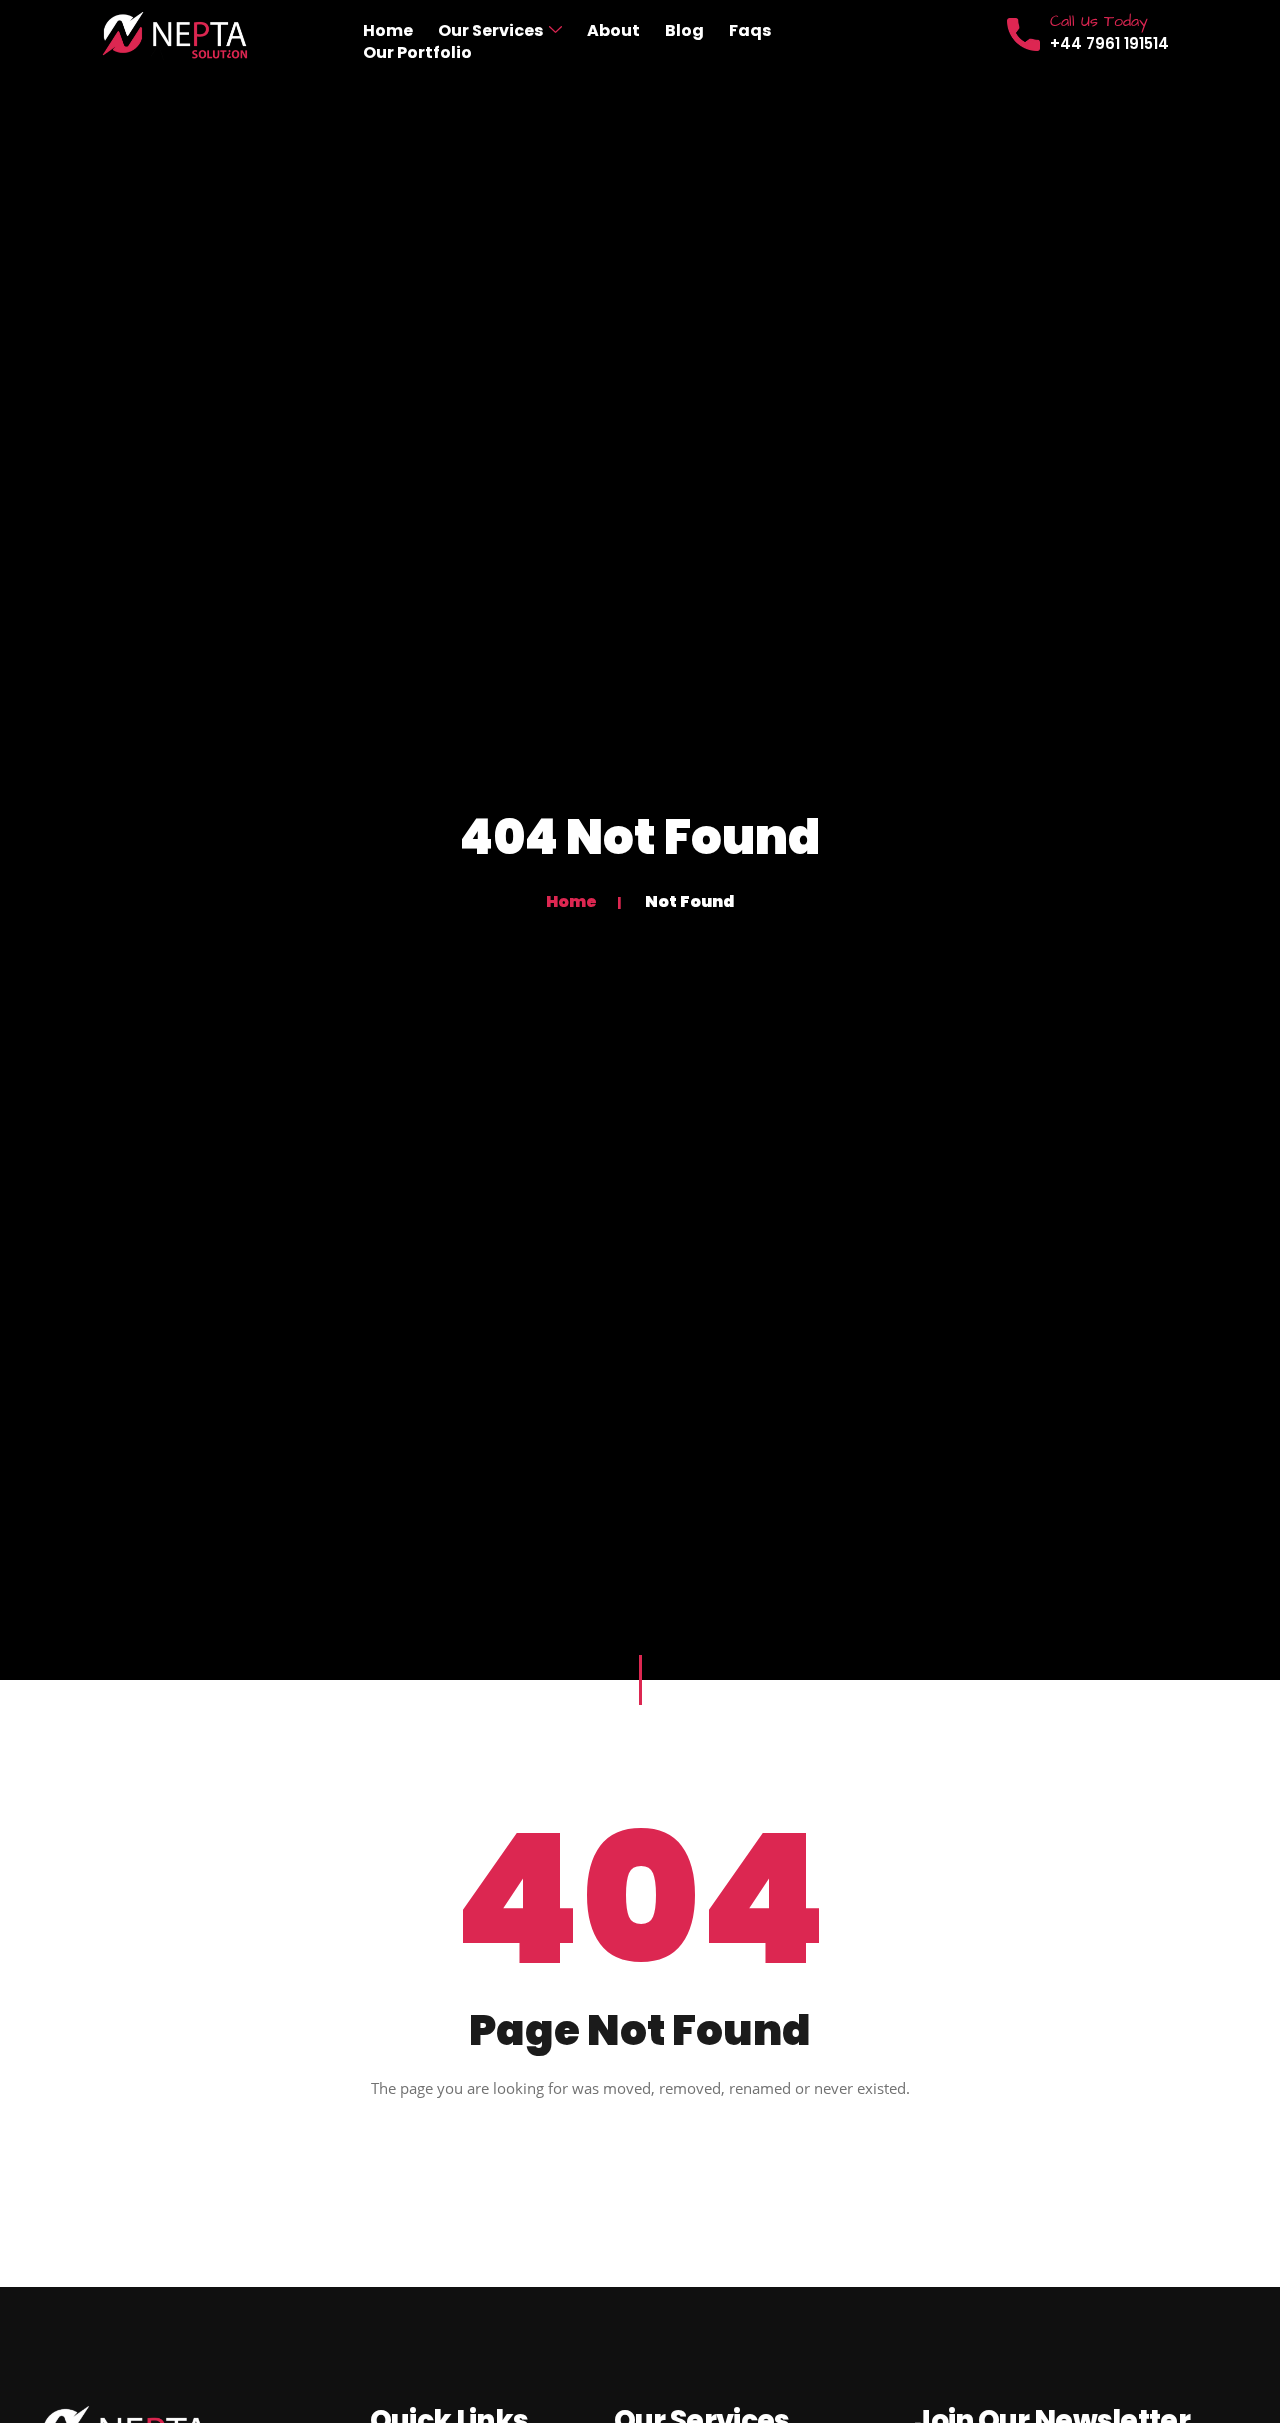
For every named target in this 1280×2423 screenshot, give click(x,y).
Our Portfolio (417, 53)
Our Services (490, 31)
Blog (684, 31)
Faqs (750, 31)
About (613, 31)
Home (388, 31)
